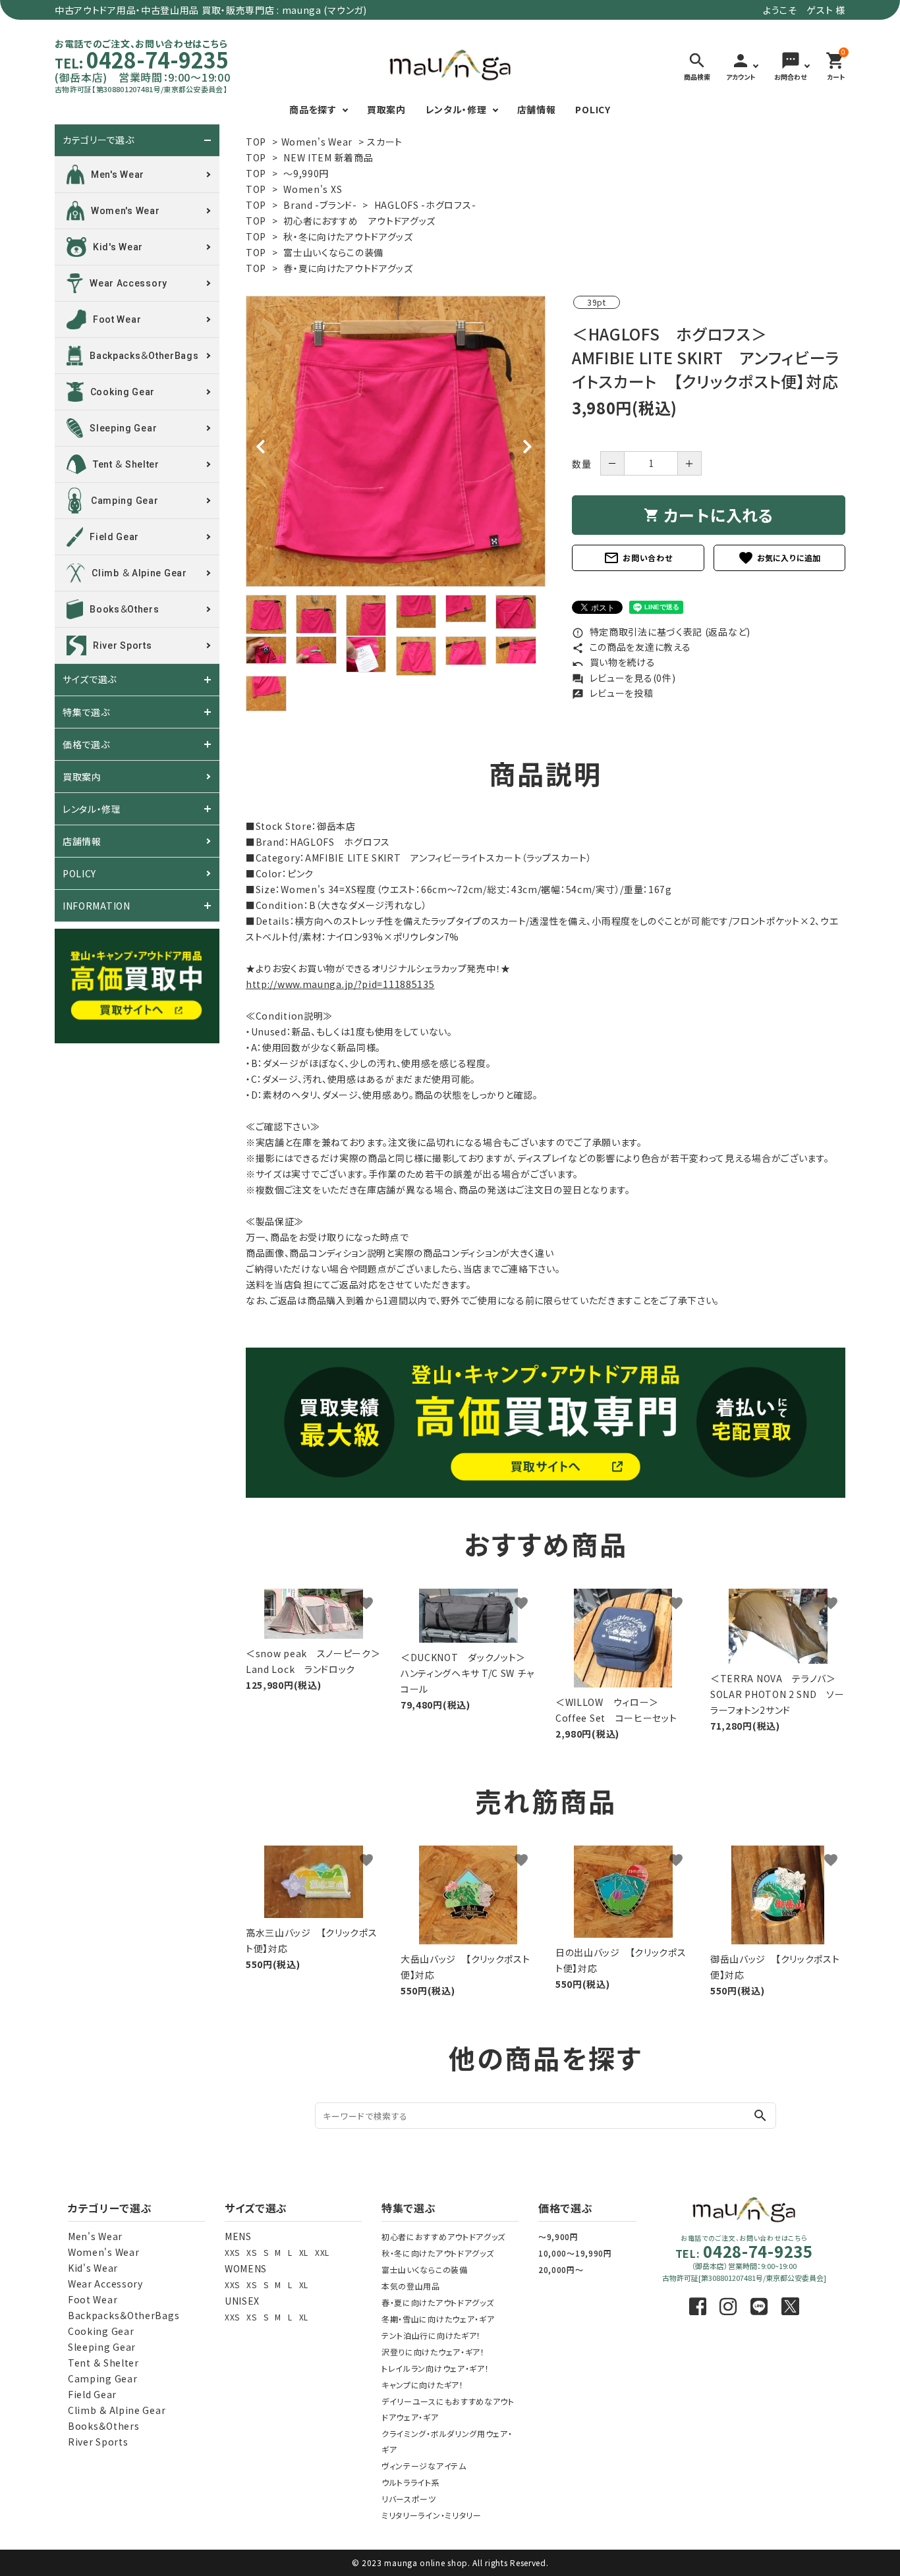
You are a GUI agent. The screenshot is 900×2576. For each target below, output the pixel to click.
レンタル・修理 (456, 109)
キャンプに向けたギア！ (423, 2385)
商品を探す (313, 109)
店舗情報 (537, 109)
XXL (322, 2252)
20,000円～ (561, 2269)
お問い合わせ (638, 558)
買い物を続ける (614, 662)
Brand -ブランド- (320, 205)
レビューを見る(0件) (624, 678)
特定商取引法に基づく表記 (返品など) (661, 632)
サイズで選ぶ (90, 680)
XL (304, 2252)
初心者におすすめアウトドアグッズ (443, 2236)
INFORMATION (97, 906)
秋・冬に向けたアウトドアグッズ (348, 236)
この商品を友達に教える (631, 647)
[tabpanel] (396, 441)
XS (251, 2252)
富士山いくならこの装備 (333, 252)
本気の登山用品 (411, 2286)
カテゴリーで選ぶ (98, 140)
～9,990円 (306, 173)
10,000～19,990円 (575, 2253)
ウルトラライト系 (411, 2482)
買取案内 (386, 109)
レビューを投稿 (613, 693)
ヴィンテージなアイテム (424, 2466)
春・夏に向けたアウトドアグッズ (348, 268)
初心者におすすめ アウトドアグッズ (359, 221)
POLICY (593, 109)
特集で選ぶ (86, 712)
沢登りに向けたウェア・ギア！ (433, 2352)
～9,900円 (558, 2236)
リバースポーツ (409, 2499)
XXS (232, 2252)
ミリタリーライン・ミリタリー (432, 2515)
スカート (385, 142)
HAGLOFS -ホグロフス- (425, 205)
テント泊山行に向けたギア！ (431, 2335)
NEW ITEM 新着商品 (328, 157)
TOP (256, 142)
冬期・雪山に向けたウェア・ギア (438, 2319)
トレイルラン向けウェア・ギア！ (436, 2368)
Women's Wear (317, 142)
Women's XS (313, 189)
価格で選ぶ (86, 744)
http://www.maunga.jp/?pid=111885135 (340, 984)
